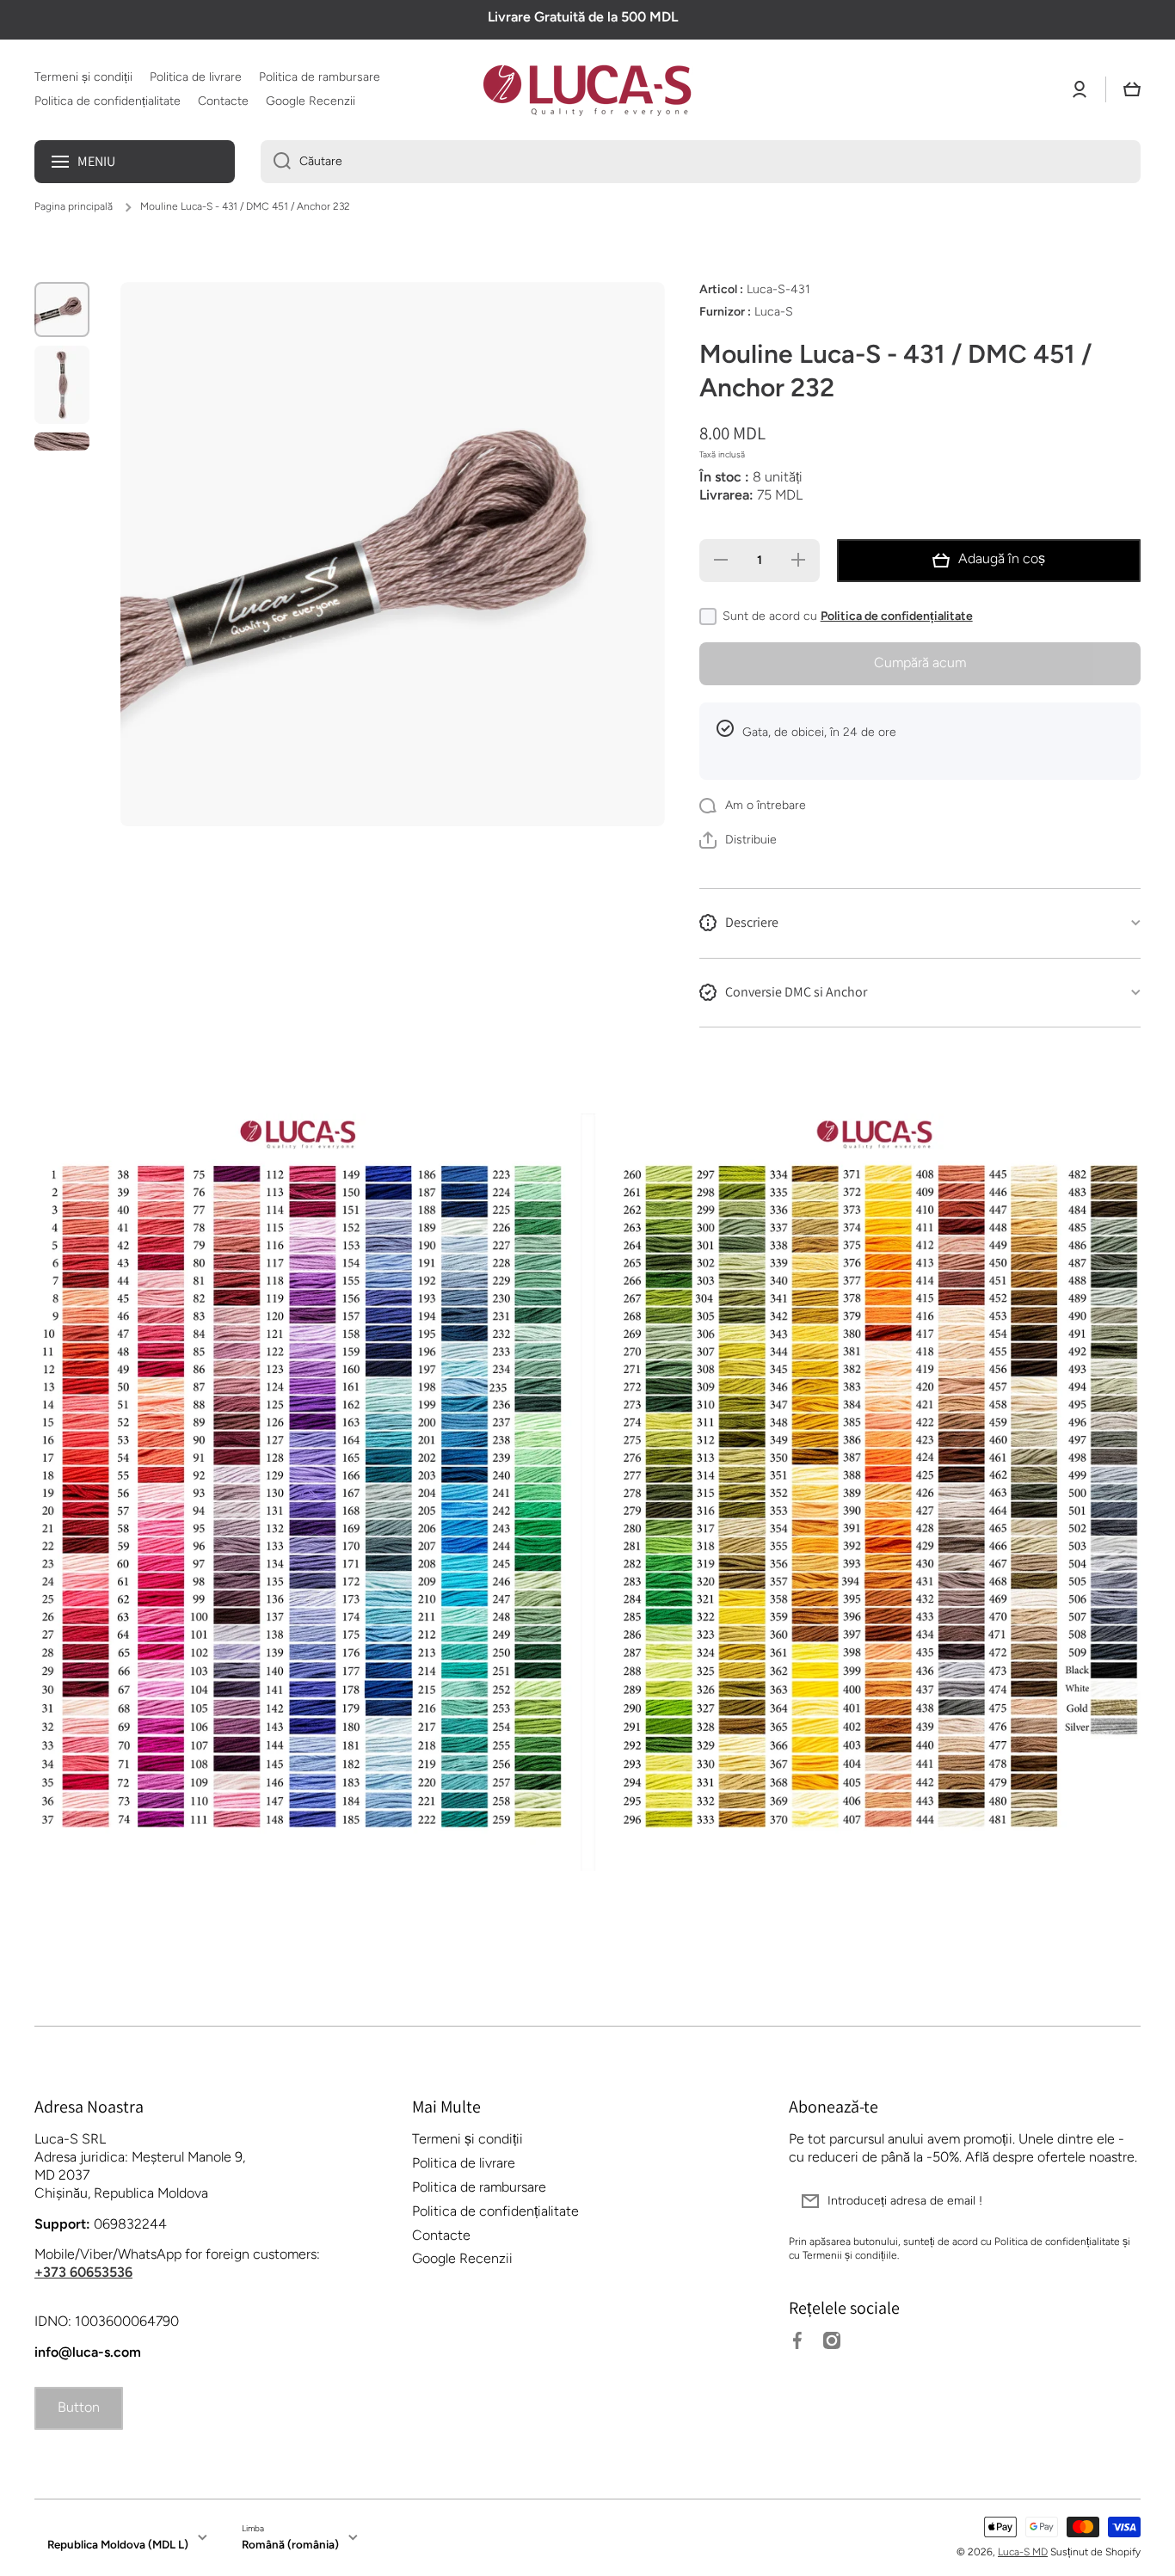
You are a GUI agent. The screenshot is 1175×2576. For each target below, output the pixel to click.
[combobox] (701, 162)
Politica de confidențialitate (897, 616)
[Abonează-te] (1119, 2201)
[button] (1132, 89)
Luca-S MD (1023, 2552)
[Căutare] (276, 162)
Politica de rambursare (479, 2187)
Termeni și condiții (468, 2139)
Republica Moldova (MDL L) (118, 2544)
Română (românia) (290, 2544)
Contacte (441, 2235)
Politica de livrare (464, 2163)
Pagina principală (74, 206)
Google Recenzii (462, 2258)
